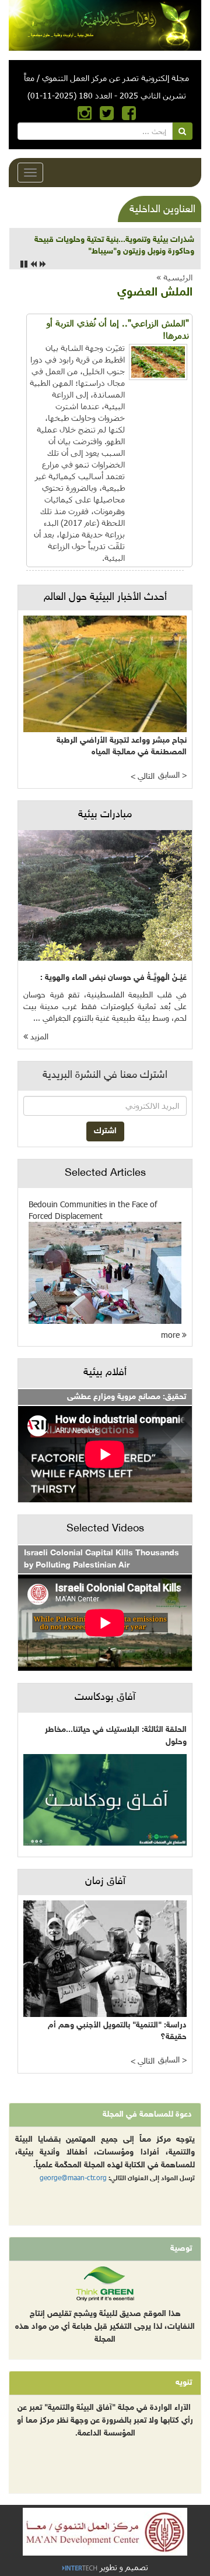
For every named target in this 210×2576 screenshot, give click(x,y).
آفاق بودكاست (105, 1698)
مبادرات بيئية (105, 815)
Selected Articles (105, 1173)
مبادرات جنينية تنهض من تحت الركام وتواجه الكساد (108, 240)
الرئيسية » (174, 277)
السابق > (172, 776)
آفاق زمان (105, 1882)
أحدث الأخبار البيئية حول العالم (105, 598)
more (171, 1335)
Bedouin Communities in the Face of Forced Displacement (93, 1210)
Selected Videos (105, 1529)
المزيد (38, 1037)
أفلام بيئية (105, 1373)
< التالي (143, 777)
